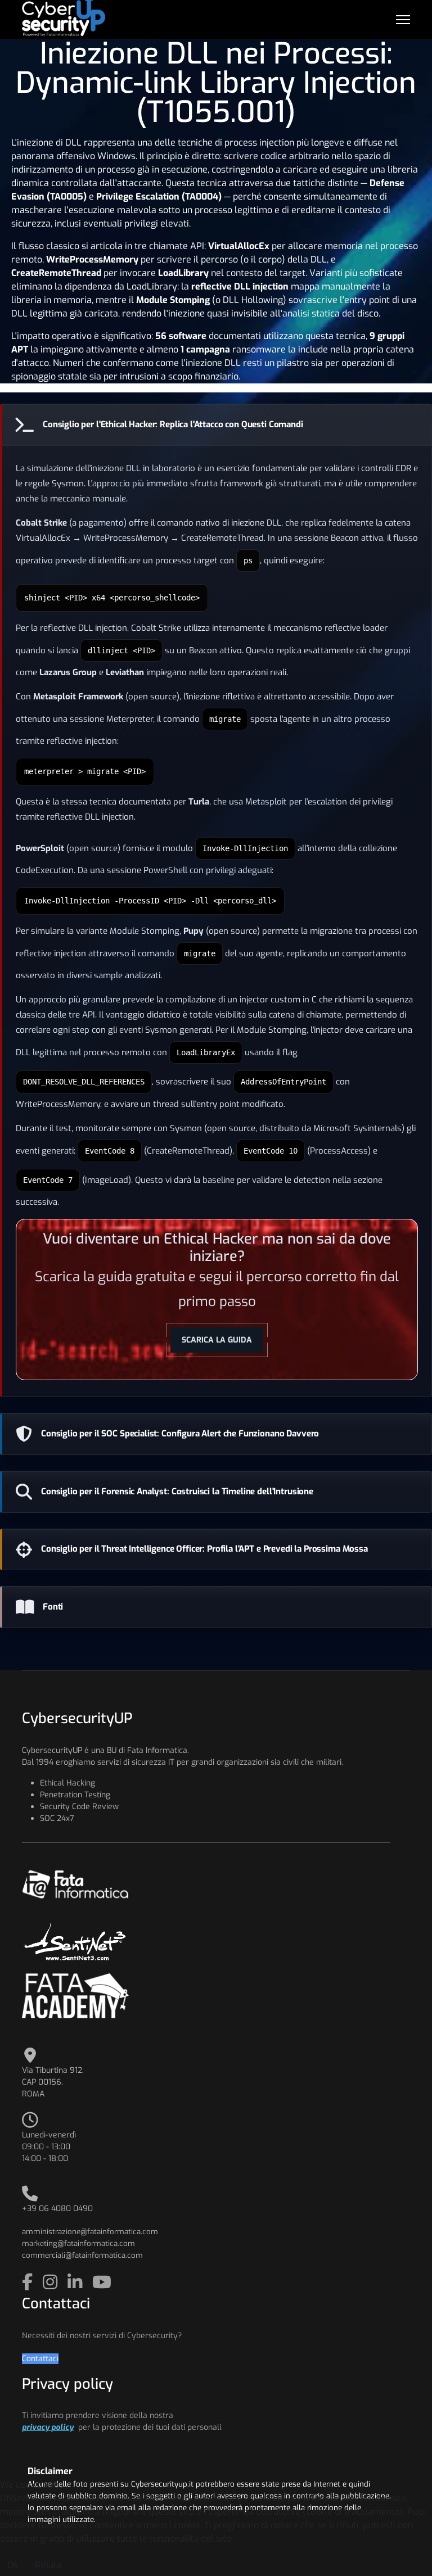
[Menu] (403, 20)
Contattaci (40, 2359)
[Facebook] (30, 2283)
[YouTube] (102, 2283)
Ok (13, 2565)
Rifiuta (48, 2565)
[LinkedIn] (77, 2283)
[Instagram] (52, 2283)
